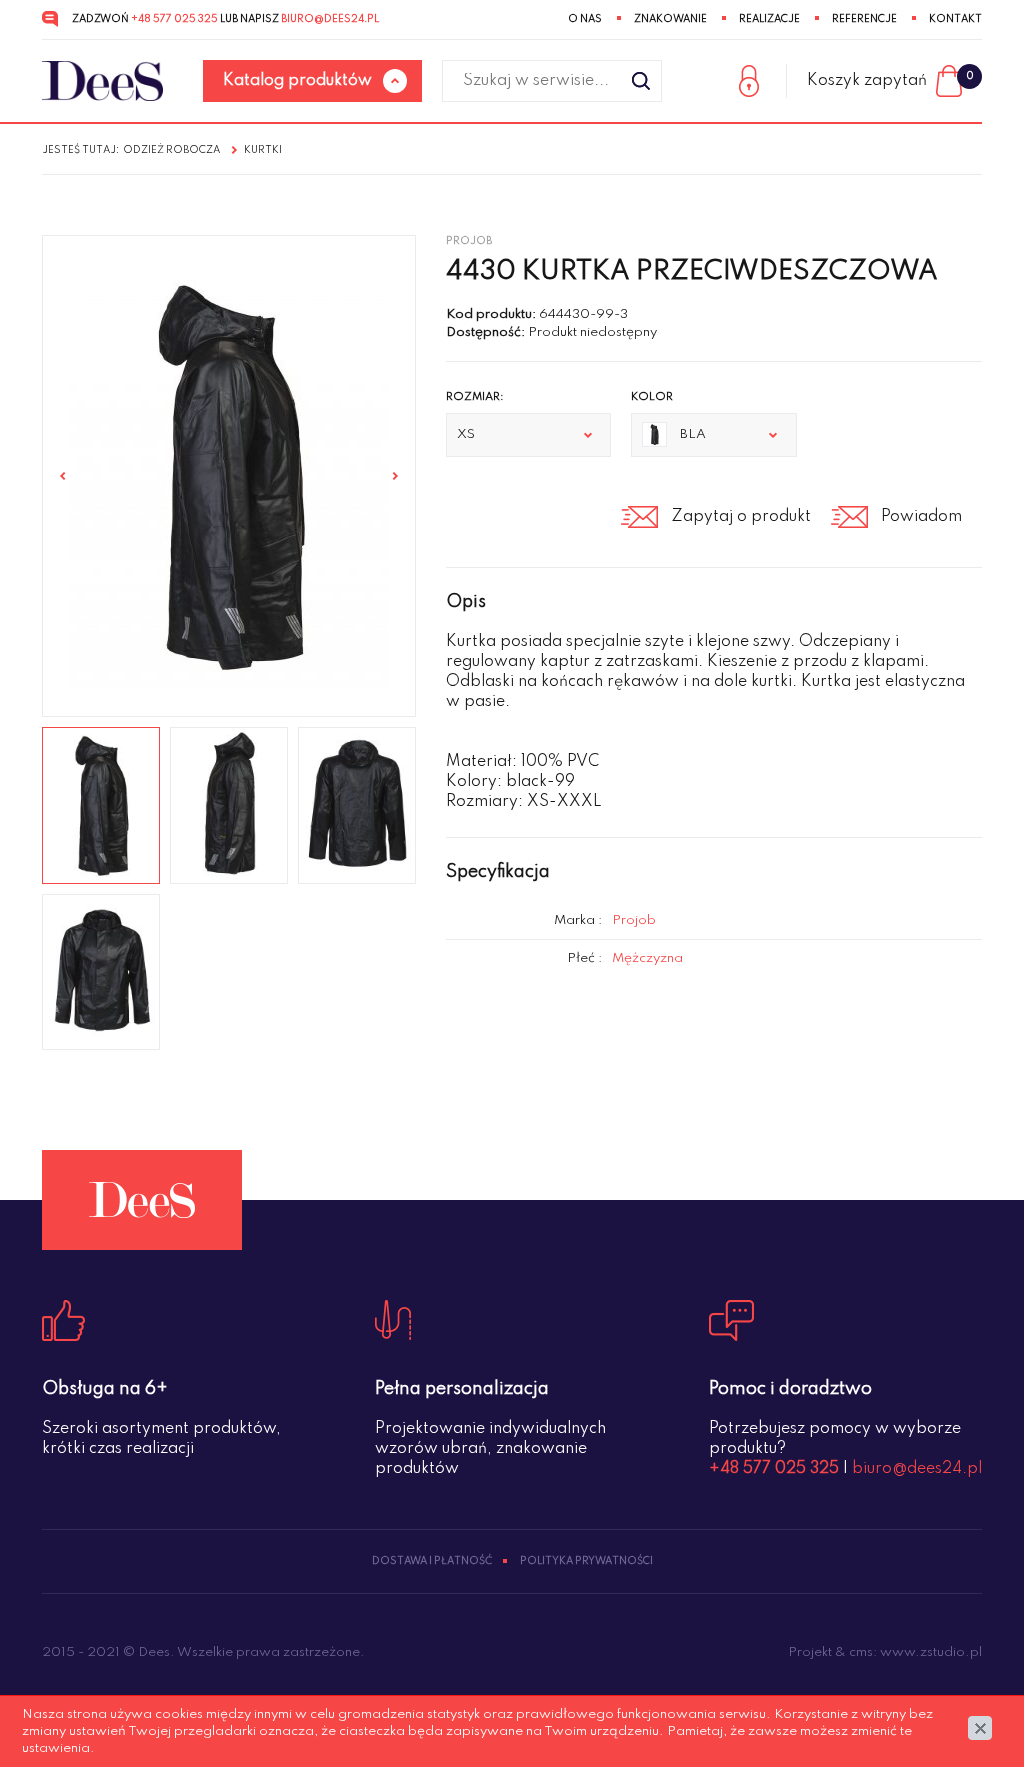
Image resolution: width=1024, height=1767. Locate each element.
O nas (585, 19)
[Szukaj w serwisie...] (641, 81)
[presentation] (63, 476)
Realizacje (769, 19)
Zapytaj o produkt (741, 517)
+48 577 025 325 (174, 19)
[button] (528, 435)
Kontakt (955, 19)
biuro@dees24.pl (330, 19)
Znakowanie (670, 19)
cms (861, 1652)
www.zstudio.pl (931, 1652)
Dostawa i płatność (432, 1561)
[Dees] (102, 81)
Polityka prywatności (586, 1561)
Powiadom (921, 517)
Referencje (864, 19)
